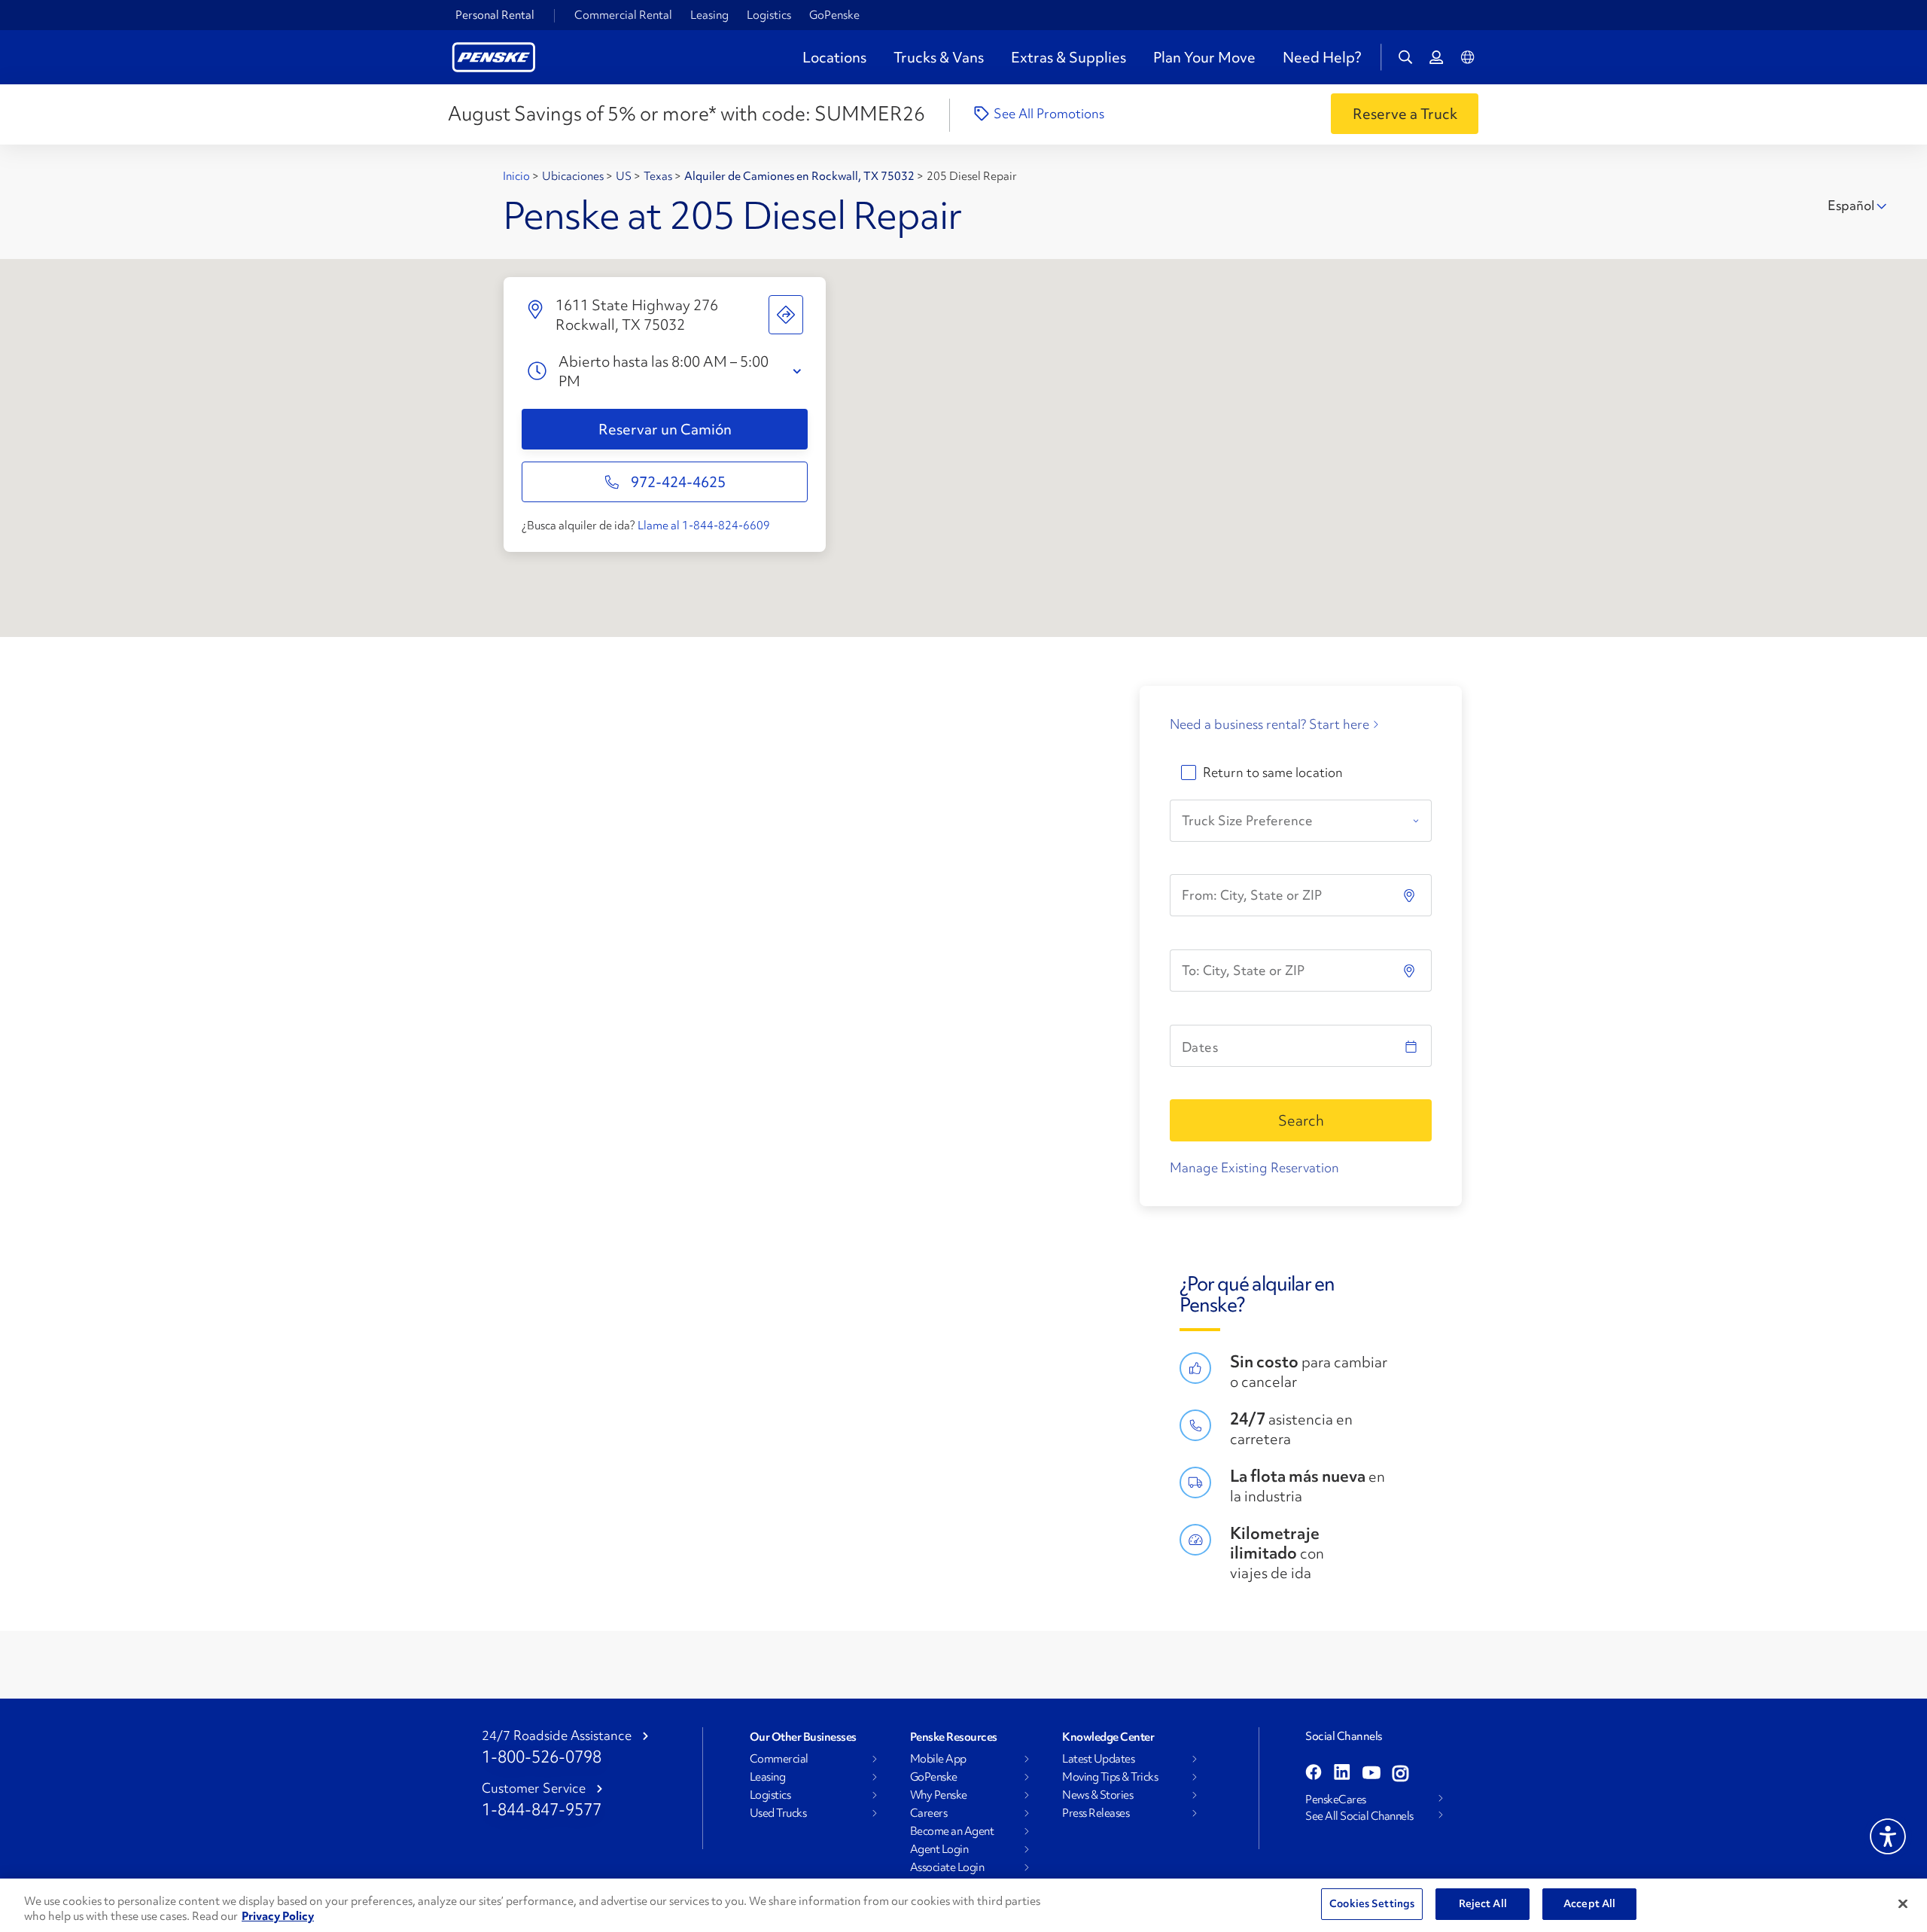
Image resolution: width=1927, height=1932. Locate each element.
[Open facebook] (1314, 1774)
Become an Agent (952, 1831)
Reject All (1483, 1903)
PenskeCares (1336, 1799)
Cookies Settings (1372, 1903)
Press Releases (1096, 1813)
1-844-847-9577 (542, 1810)
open (800, 372)
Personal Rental (495, 15)
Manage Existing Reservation (1254, 1167)
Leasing (709, 15)
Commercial (779, 1759)
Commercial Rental (623, 15)
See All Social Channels (1359, 1816)
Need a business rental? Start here (1269, 724)
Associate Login (947, 1867)
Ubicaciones (574, 176)
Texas (659, 176)
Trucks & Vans (939, 57)
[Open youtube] (1371, 1774)
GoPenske (834, 15)
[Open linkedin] (1342, 1774)
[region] (963, 1905)
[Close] (1903, 1903)
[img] (1411, 971)
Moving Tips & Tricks (1110, 1777)
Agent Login (939, 1849)
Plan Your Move (1204, 57)
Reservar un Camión (665, 429)
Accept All (1589, 1903)
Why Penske (939, 1795)
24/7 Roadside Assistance (557, 1735)
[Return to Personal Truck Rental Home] (494, 55)
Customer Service (534, 1788)
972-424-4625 (678, 482)
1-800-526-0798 (542, 1757)
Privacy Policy (278, 1916)
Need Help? (1322, 57)
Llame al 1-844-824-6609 (704, 526)
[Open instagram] (1400, 1774)
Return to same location (1273, 772)
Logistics (769, 15)
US (625, 176)
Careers (929, 1813)
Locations (834, 57)
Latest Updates (1098, 1759)
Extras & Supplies (1069, 57)
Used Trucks (778, 1813)
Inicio (518, 176)
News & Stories (1097, 1795)
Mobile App (938, 1759)
